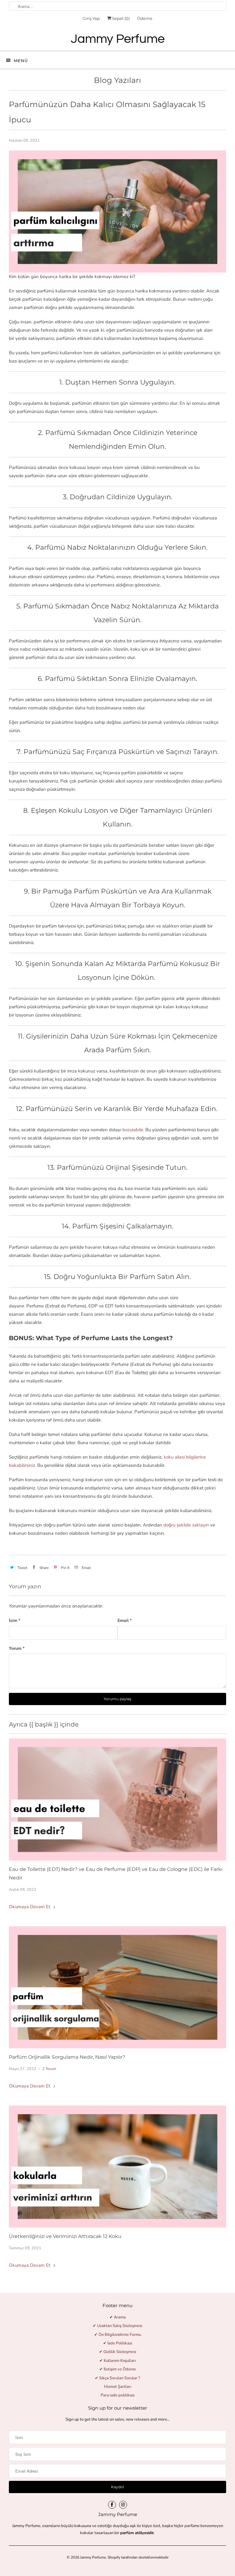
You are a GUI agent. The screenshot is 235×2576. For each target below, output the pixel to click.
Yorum (17, 1648)
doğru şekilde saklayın (186, 1525)
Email (125, 1621)
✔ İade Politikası (118, 2343)
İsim (15, 1621)
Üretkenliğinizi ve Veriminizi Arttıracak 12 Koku (65, 2236)
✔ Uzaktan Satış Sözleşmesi (117, 2326)
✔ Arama (118, 2317)
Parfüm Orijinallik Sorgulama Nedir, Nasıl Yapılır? (67, 2057)
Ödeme (145, 18)
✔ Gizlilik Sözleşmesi (118, 2352)
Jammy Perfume (93, 2557)
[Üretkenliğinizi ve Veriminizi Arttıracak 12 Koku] (117, 2167)
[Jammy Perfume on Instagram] (123, 2505)
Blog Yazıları (117, 80)
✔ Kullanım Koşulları (118, 2361)
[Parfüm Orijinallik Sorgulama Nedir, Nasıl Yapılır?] (117, 1987)
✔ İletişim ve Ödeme (118, 2369)
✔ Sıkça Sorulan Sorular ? (117, 2378)
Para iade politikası (118, 2395)
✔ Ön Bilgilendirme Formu (118, 2335)
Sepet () (120, 18)
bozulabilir (133, 1130)
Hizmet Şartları (118, 2387)
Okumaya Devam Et (30, 1907)
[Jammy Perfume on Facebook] (112, 2505)
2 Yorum (49, 2069)
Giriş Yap (91, 18)
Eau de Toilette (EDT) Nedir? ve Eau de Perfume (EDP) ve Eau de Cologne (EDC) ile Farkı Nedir (116, 1873)
